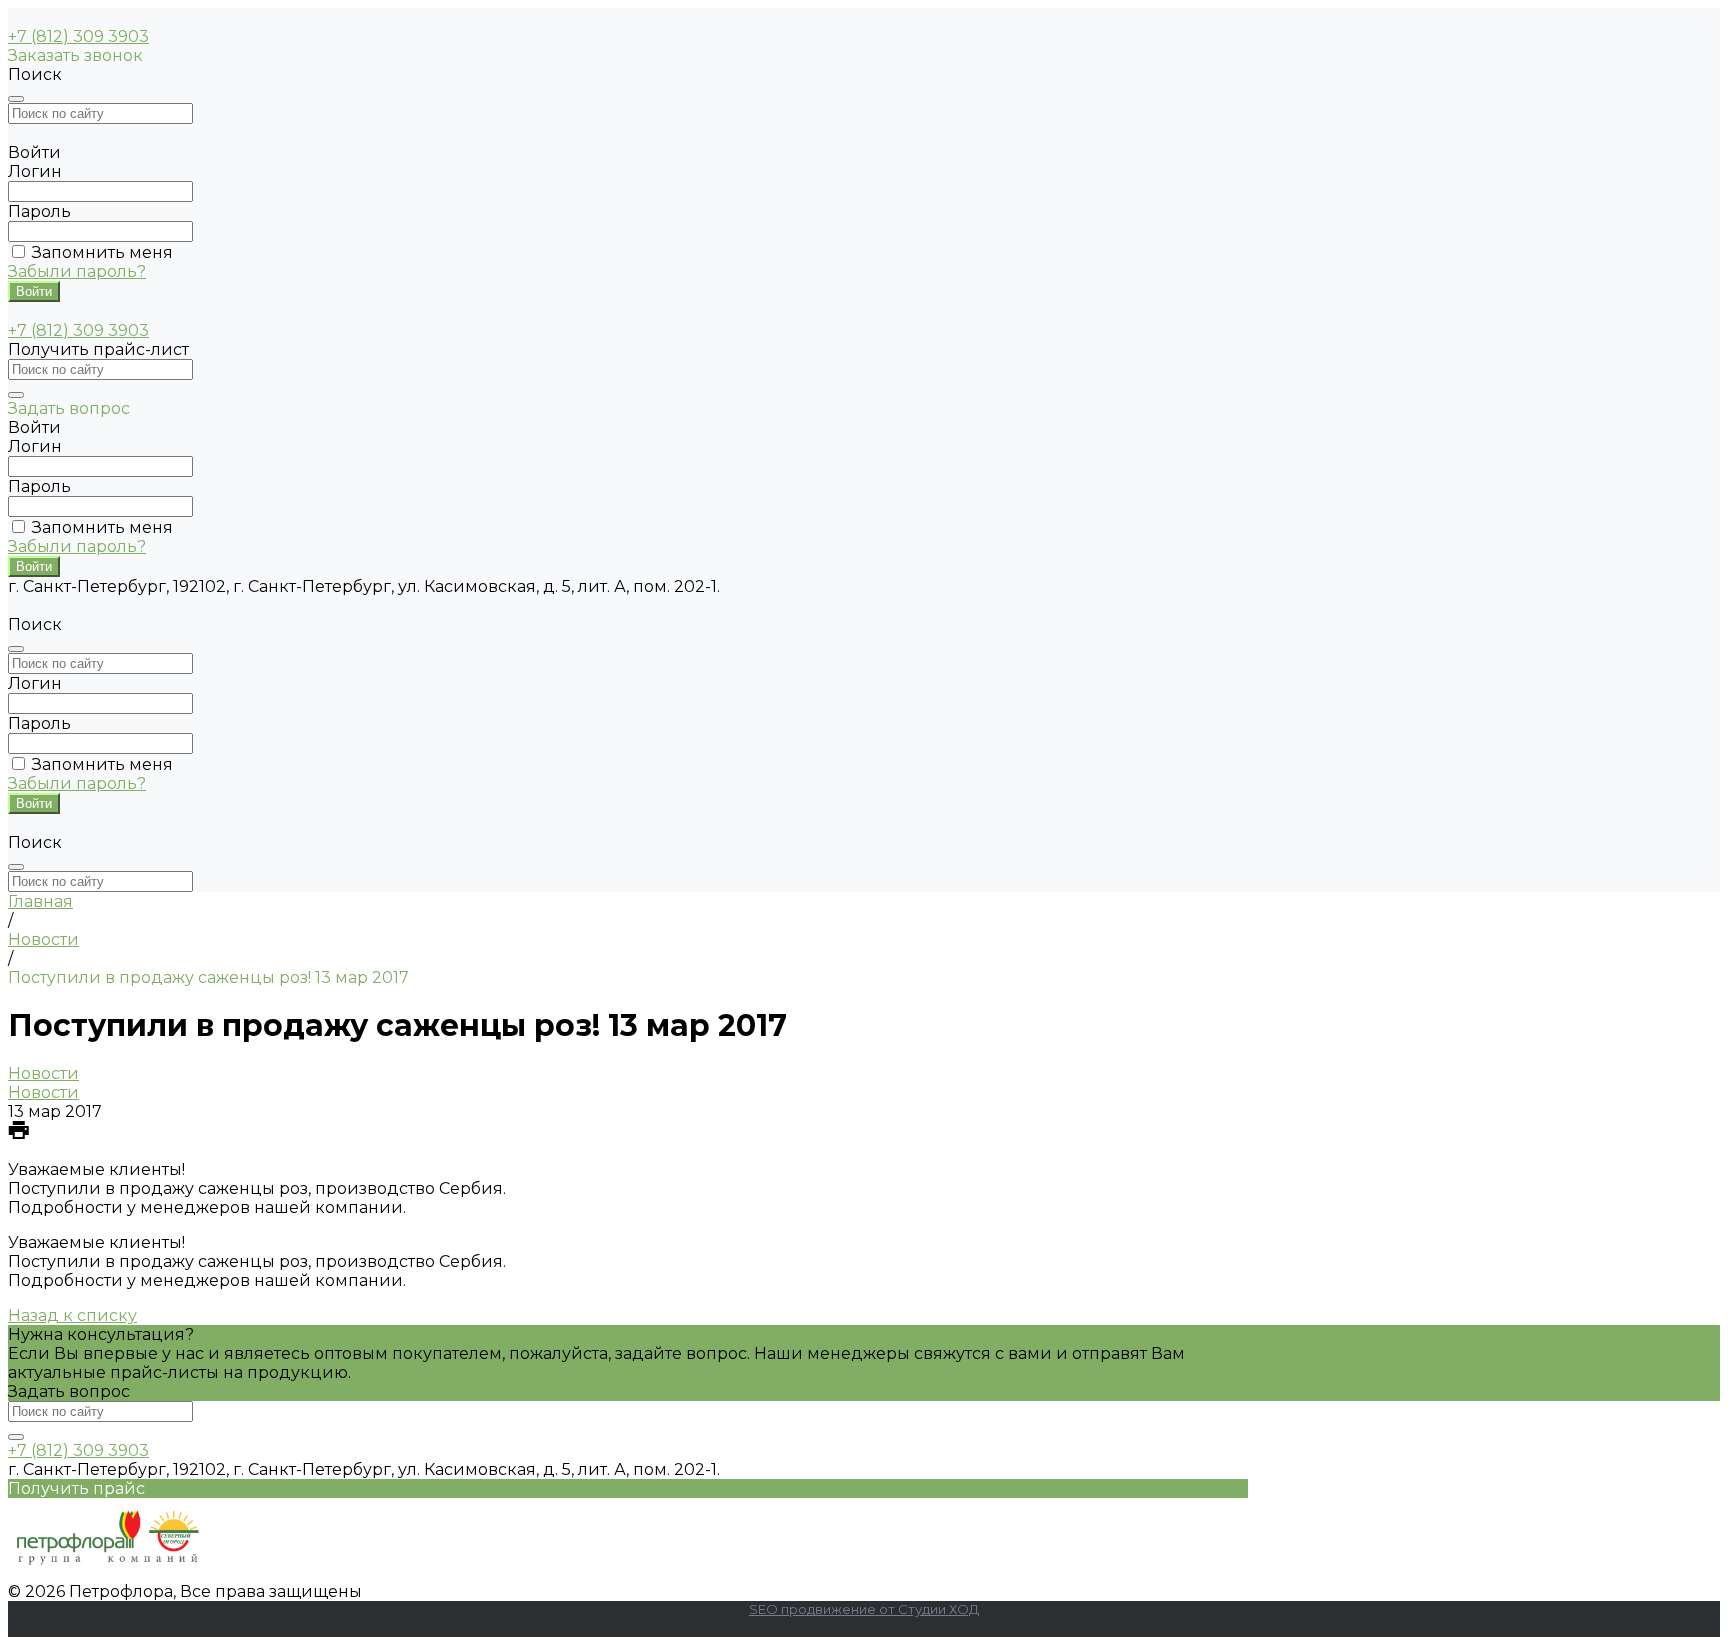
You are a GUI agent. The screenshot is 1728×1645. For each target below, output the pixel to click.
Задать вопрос (69, 1391)
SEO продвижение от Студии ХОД (864, 1609)
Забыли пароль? (77, 271)
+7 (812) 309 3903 (78, 36)
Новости (43, 1073)
